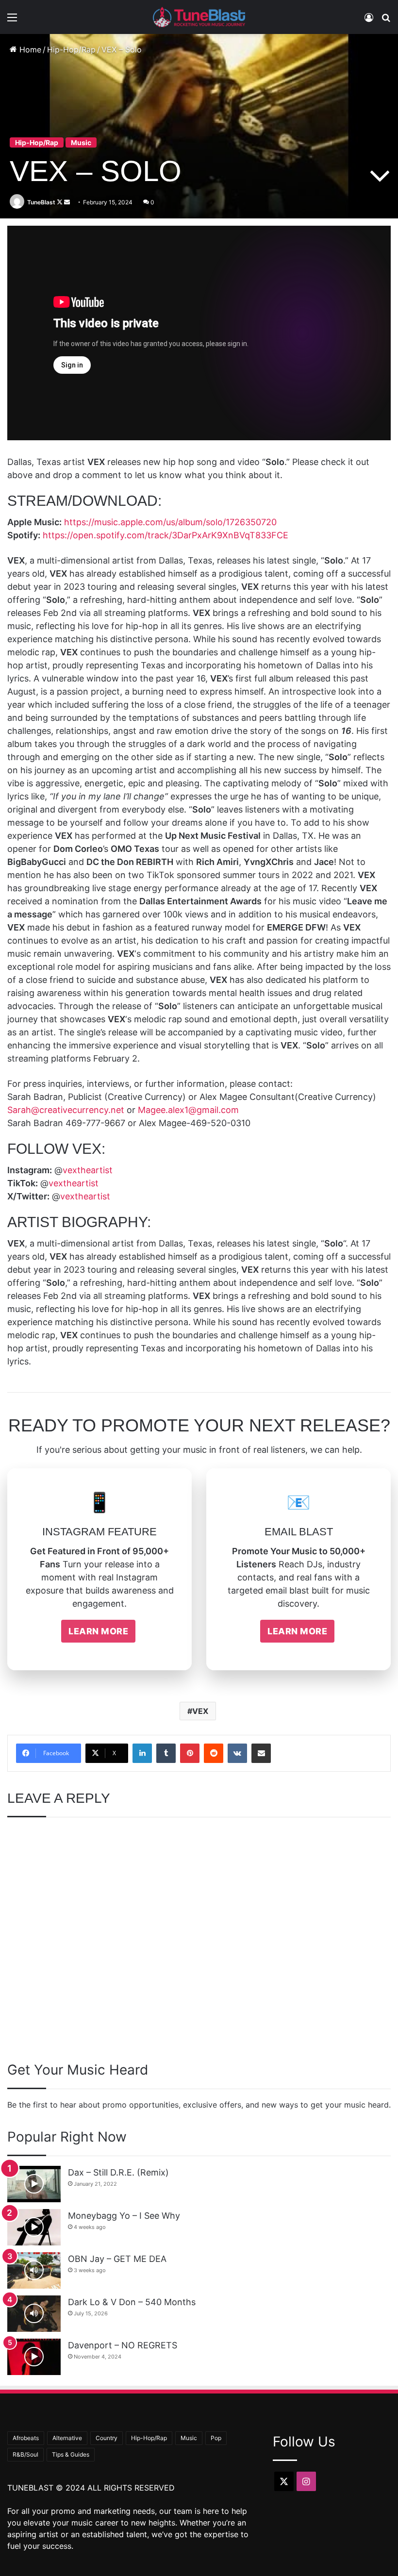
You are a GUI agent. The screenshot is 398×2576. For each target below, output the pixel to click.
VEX (200, 1711)
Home (29, 50)
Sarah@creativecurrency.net (66, 1110)
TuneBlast (41, 202)
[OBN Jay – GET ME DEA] (34, 2270)
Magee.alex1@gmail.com (188, 1110)
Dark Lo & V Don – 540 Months (132, 2302)
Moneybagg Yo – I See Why (124, 2216)
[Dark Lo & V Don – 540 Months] (34, 2314)
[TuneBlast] (199, 17)
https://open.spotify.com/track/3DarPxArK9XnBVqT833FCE (166, 535)
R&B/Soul (25, 2454)
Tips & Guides (71, 2454)
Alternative (67, 2438)
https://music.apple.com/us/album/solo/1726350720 (170, 522)
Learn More (98, 1631)
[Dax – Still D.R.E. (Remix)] (34, 2184)
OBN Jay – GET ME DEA (117, 2259)
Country (107, 2438)
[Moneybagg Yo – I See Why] (34, 2227)
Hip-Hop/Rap (71, 50)
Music (81, 142)
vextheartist (88, 1170)
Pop (216, 2438)
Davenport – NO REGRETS (123, 2345)
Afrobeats (26, 2438)
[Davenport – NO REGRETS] (34, 2357)
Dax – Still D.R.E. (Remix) (118, 2172)
